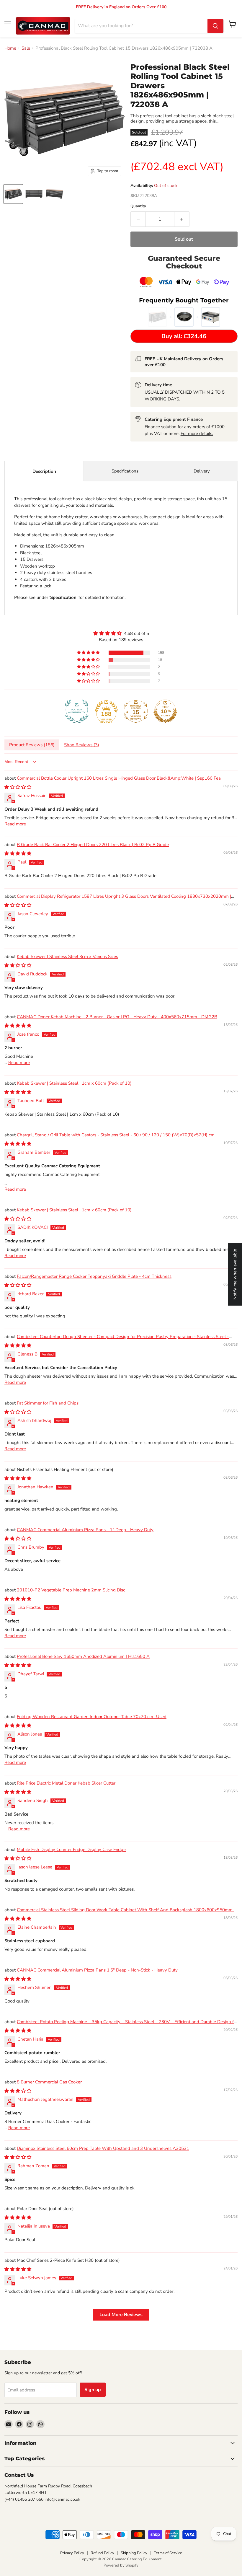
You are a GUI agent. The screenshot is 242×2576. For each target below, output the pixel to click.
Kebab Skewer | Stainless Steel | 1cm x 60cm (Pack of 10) (74, 1083)
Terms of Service (168, 2553)
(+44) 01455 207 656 (24, 2499)
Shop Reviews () (82, 745)
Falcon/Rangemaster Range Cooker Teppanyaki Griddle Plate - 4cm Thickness (94, 1276)
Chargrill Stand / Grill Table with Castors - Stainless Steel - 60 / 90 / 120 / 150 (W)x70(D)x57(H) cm (116, 1135)
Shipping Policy (134, 2553)
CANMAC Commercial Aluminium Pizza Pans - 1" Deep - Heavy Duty (85, 1530)
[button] (89, 653)
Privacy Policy (72, 2553)
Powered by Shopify (121, 2565)
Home (10, 48)
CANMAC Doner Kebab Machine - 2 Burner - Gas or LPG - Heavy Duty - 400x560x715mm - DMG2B (117, 1017)
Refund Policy (102, 2553)
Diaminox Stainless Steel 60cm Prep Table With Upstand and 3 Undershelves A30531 (103, 2148)
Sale (26, 48)
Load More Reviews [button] (121, 2315)
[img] (121, 633)
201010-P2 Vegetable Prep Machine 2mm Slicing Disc (71, 1590)
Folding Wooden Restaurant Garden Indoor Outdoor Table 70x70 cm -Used (92, 1717)
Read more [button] (15, 824)
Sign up (93, 2390)
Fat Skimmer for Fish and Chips (48, 1403)
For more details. (197, 434)
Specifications (125, 471)
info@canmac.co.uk (62, 2499)
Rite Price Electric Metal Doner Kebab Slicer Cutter (66, 1783)
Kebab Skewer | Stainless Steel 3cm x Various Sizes (67, 957)
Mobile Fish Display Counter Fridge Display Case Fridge (71, 1850)
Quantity (138, 206)
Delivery (202, 471)
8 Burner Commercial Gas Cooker (49, 2082)
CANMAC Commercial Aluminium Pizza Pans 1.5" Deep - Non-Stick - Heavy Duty (97, 1970)
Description (44, 471)
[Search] (215, 26)
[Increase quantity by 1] (182, 219)
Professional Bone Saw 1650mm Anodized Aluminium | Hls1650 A (83, 1656)
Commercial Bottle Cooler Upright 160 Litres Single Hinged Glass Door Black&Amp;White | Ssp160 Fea (119, 778)
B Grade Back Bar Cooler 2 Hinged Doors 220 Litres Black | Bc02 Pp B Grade (93, 845)
